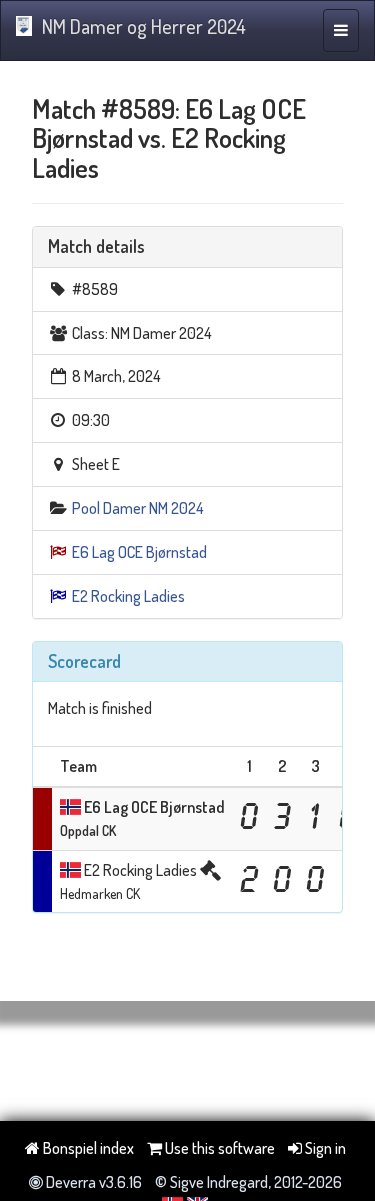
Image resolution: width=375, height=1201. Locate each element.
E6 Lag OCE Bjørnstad (139, 552)
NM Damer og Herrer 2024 (144, 26)
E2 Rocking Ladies (128, 596)
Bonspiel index (87, 1148)
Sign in (324, 1148)
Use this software (218, 1148)
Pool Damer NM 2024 (138, 508)
